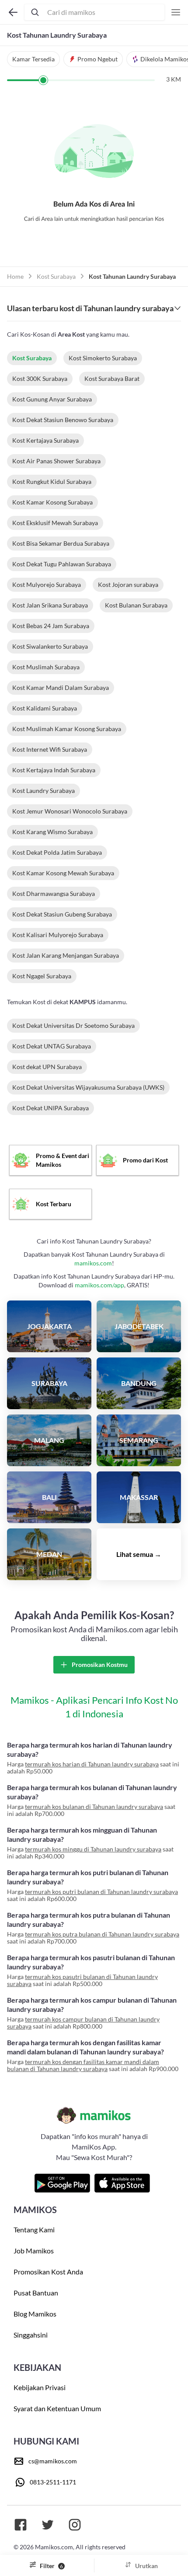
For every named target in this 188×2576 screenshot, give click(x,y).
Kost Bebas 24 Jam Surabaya (51, 626)
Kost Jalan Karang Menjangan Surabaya (66, 955)
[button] (93, 59)
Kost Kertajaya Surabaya (45, 440)
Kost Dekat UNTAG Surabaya (52, 1046)
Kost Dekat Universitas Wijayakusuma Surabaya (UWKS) (88, 1087)
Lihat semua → (139, 1554)
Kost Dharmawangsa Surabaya (54, 894)
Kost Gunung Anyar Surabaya (52, 399)
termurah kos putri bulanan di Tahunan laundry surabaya (101, 1892)
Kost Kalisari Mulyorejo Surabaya (58, 935)
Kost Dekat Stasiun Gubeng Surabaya (62, 914)
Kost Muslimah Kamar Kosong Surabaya (67, 729)
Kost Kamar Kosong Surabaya (52, 502)
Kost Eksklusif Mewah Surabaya (55, 523)
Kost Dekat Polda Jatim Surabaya (57, 852)
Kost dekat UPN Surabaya (47, 1067)
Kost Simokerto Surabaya (103, 358)
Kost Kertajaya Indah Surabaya (54, 770)
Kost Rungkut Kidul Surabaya (52, 481)
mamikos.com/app (99, 1285)
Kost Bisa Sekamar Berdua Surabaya (61, 543)
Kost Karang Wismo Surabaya (52, 832)
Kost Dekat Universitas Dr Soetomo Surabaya (73, 1025)
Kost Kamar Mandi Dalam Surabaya (61, 688)
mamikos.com (93, 1263)
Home (15, 276)
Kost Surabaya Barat (112, 378)
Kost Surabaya (56, 276)
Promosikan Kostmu (99, 1665)
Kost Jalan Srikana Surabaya (50, 605)
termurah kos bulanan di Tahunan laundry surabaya (94, 1807)
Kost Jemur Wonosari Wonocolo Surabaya (70, 811)
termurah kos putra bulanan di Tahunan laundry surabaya (102, 1934)
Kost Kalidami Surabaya (45, 708)
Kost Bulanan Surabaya (136, 605)
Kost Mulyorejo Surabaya (47, 584)
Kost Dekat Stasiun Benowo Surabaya (63, 420)
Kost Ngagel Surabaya (42, 976)
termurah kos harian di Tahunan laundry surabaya (92, 1764)
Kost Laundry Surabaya (44, 791)
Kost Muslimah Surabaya (46, 667)
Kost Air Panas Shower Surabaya (56, 461)
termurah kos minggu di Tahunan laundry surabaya (93, 1849)
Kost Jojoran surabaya (128, 584)
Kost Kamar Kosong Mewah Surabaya (63, 873)
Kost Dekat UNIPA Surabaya (50, 1108)
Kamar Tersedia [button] (33, 59)
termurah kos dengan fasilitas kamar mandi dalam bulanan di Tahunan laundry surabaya (83, 2065)
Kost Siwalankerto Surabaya (50, 646)
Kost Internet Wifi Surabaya (50, 749)
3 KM (174, 79)
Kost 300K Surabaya (40, 378)
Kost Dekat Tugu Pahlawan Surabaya (62, 564)
